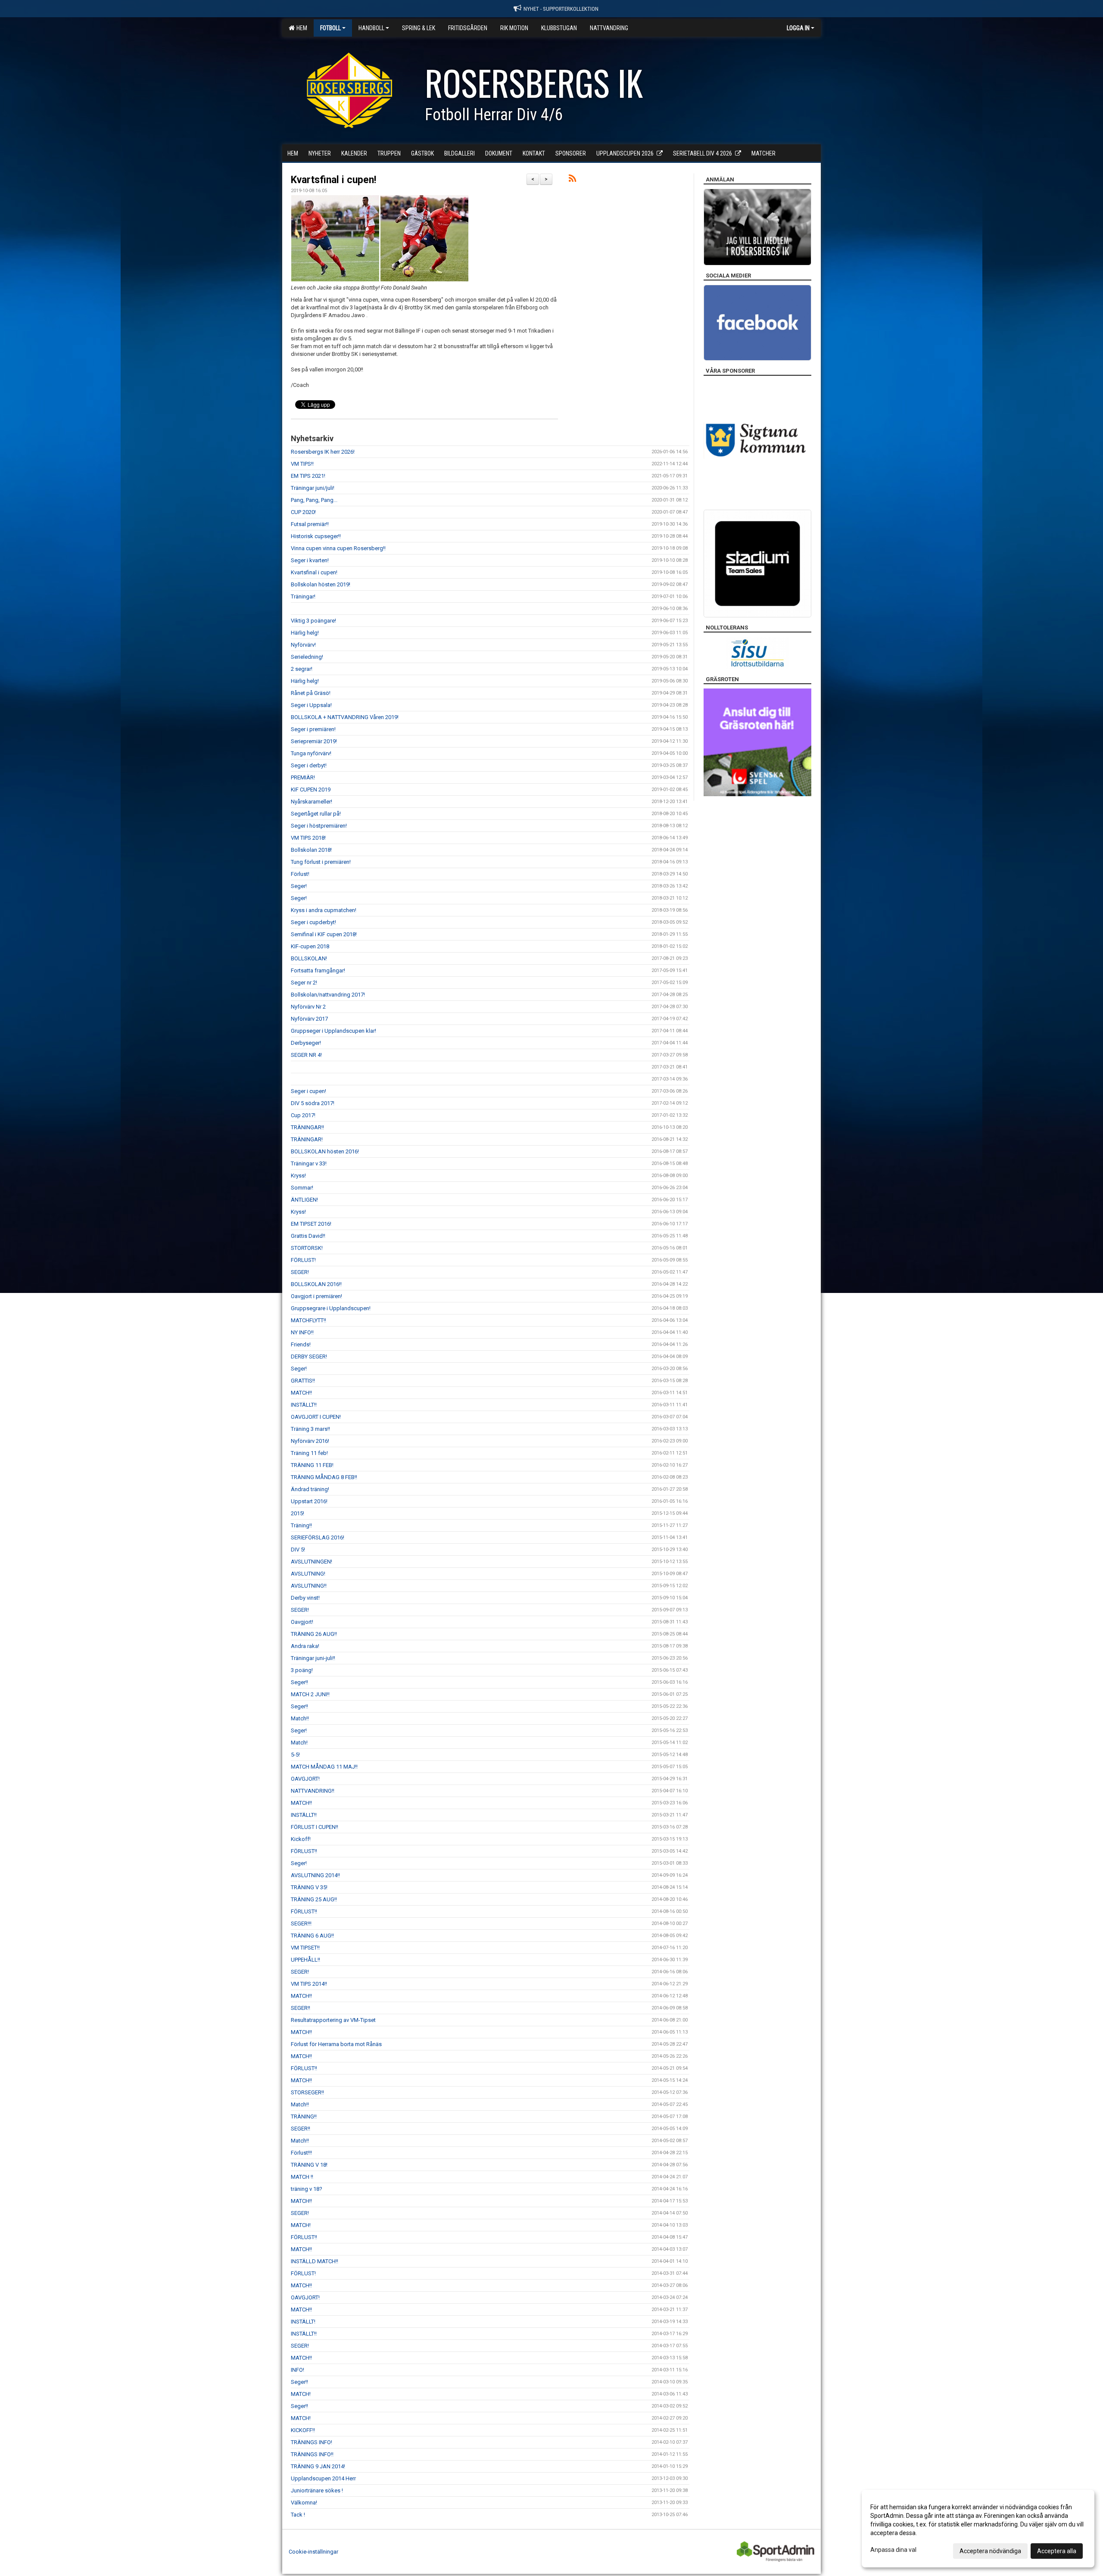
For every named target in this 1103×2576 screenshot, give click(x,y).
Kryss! (298, 1176)
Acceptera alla (1057, 2551)
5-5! (295, 1755)
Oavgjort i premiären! (316, 1296)
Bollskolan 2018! (311, 850)
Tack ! (298, 2515)
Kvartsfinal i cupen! (333, 180)
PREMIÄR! (303, 777)
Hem (301, 28)
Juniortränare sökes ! (317, 2490)
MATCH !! (302, 2177)
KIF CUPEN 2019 (311, 790)
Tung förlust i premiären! (321, 862)
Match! (299, 1743)
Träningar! (303, 596)
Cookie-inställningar (313, 2552)
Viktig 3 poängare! (313, 621)
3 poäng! (302, 1670)
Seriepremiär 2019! (314, 741)
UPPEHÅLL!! (305, 1960)
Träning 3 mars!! (310, 1429)
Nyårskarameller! (312, 802)
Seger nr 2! (304, 983)
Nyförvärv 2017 (309, 1019)
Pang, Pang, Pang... (314, 500)
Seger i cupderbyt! (313, 922)
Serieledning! (307, 657)
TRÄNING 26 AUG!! (314, 1634)
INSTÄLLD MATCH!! (315, 2261)
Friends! (301, 1344)
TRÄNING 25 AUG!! (314, 1899)
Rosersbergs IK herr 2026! (323, 452)
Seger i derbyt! (309, 765)
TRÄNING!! (304, 2117)
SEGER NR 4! (306, 1055)
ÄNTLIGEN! (304, 1200)
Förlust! (300, 874)
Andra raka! (305, 1646)
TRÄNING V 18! (309, 2165)
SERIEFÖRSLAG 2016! (318, 1537)
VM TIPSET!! (305, 1948)
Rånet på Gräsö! (311, 693)
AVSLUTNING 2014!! (315, 1875)
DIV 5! (298, 1550)
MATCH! (301, 2225)
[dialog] (978, 2529)
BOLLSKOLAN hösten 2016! (325, 1151)
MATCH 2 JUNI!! (310, 1694)
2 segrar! (302, 669)
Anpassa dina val (893, 2550)
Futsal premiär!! (310, 524)
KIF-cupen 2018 (310, 946)
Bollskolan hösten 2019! (321, 584)
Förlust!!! (301, 2153)
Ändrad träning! (310, 1489)
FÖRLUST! (303, 1260)
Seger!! (299, 1682)
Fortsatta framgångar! (318, 970)
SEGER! (300, 1272)
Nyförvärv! (303, 645)
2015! (298, 1513)
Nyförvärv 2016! (310, 1441)
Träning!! (301, 1525)
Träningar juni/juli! (313, 488)
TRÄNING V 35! (309, 1887)
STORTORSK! (307, 1248)
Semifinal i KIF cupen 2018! (324, 934)
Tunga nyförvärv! (311, 753)
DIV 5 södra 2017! (313, 1103)
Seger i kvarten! (310, 560)
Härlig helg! (305, 633)
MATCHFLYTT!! (308, 1320)
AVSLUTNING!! (309, 1586)
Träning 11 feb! (309, 1453)
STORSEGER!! (307, 2092)
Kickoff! (301, 1839)
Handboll (371, 28)
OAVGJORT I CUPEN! (316, 1417)
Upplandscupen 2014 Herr (323, 2478)
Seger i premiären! (313, 729)
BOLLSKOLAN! (309, 958)
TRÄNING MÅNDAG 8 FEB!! (324, 1477)
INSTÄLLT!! (304, 1405)
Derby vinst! (305, 1598)
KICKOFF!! (303, 2430)
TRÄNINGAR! (307, 1139)
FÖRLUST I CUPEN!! (315, 1827)
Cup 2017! (303, 1115)
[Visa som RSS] (572, 180)
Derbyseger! (306, 1043)
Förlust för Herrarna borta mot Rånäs (336, 2044)
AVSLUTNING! (308, 1574)
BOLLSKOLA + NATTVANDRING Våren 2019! (345, 717)
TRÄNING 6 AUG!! (312, 1936)
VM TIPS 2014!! (309, 1984)
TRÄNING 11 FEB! (312, 1465)
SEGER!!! (301, 1923)
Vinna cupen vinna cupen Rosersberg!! (338, 548)
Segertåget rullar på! (316, 814)
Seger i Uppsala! (311, 705)
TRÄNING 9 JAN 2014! (318, 2466)
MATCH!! (301, 1393)
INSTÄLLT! (303, 2322)
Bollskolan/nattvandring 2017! (328, 995)
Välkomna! (304, 2503)
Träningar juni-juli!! (313, 1658)
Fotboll (330, 28)
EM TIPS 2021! (308, 476)
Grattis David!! (308, 1236)
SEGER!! (301, 2008)
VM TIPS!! (302, 464)
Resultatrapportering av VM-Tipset (333, 2020)
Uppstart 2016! (309, 1501)
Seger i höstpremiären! (319, 826)
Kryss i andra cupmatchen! (324, 910)
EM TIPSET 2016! (311, 1224)
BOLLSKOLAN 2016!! (316, 1284)
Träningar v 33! (309, 1163)
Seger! (299, 886)
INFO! (298, 2370)
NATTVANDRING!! (313, 1791)
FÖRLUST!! (304, 1851)
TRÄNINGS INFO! (312, 2442)
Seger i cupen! (308, 1091)
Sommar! (302, 1188)
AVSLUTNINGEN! (312, 1562)
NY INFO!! (302, 1332)
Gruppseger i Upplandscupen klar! (333, 1031)
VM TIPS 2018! (308, 838)
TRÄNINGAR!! (307, 1127)
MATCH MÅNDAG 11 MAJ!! (324, 1767)
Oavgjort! (302, 1622)
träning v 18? (307, 2189)
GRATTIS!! (303, 1381)
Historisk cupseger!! (316, 536)
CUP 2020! (303, 512)
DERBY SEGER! (309, 1357)
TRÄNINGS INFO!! (312, 2454)
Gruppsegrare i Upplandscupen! (331, 1308)
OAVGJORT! (305, 1779)
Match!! (300, 1718)
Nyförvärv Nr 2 (308, 1007)
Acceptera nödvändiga (990, 2551)
